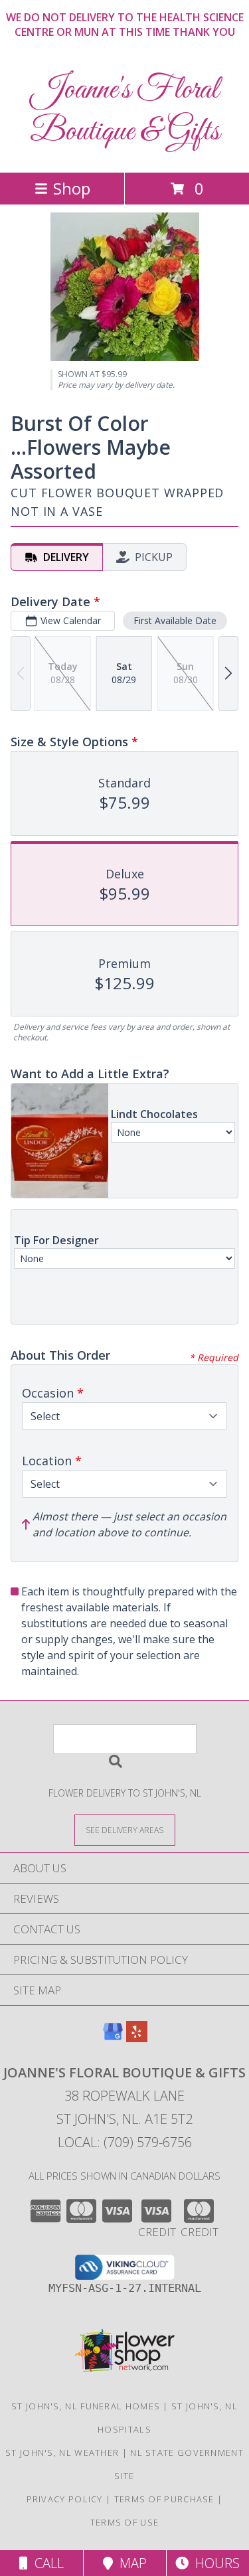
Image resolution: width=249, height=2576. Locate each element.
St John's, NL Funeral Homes (86, 2406)
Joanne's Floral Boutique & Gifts (125, 111)
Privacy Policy (65, 2499)
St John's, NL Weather (62, 2453)
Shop (72, 188)
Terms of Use (125, 2522)
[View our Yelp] (137, 2038)
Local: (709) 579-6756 (125, 2142)
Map (130, 2563)
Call (46, 2563)
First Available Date (175, 620)
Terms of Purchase (164, 2499)
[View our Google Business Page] (113, 2038)
